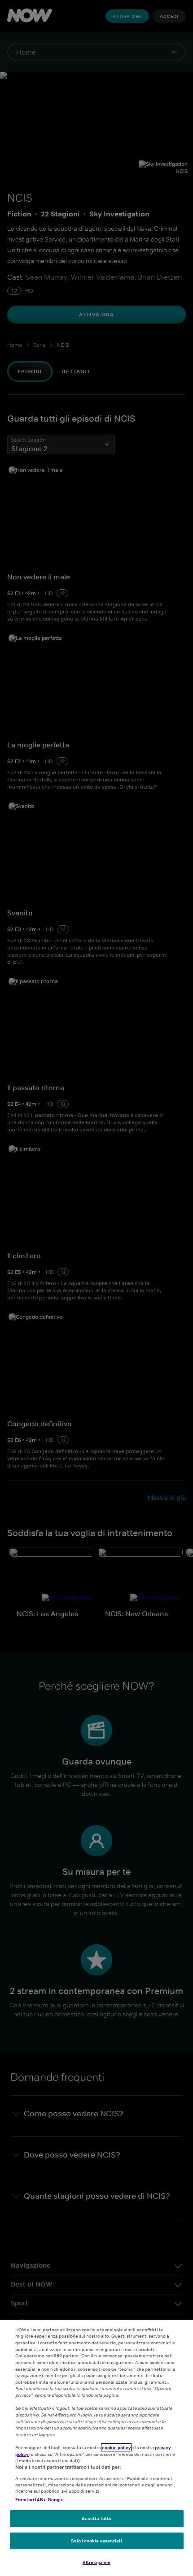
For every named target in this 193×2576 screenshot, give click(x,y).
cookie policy (116, 2447)
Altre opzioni (96, 2562)
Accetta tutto (96, 2518)
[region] (96, 2448)
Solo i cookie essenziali (96, 2541)
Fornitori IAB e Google (39, 2499)
